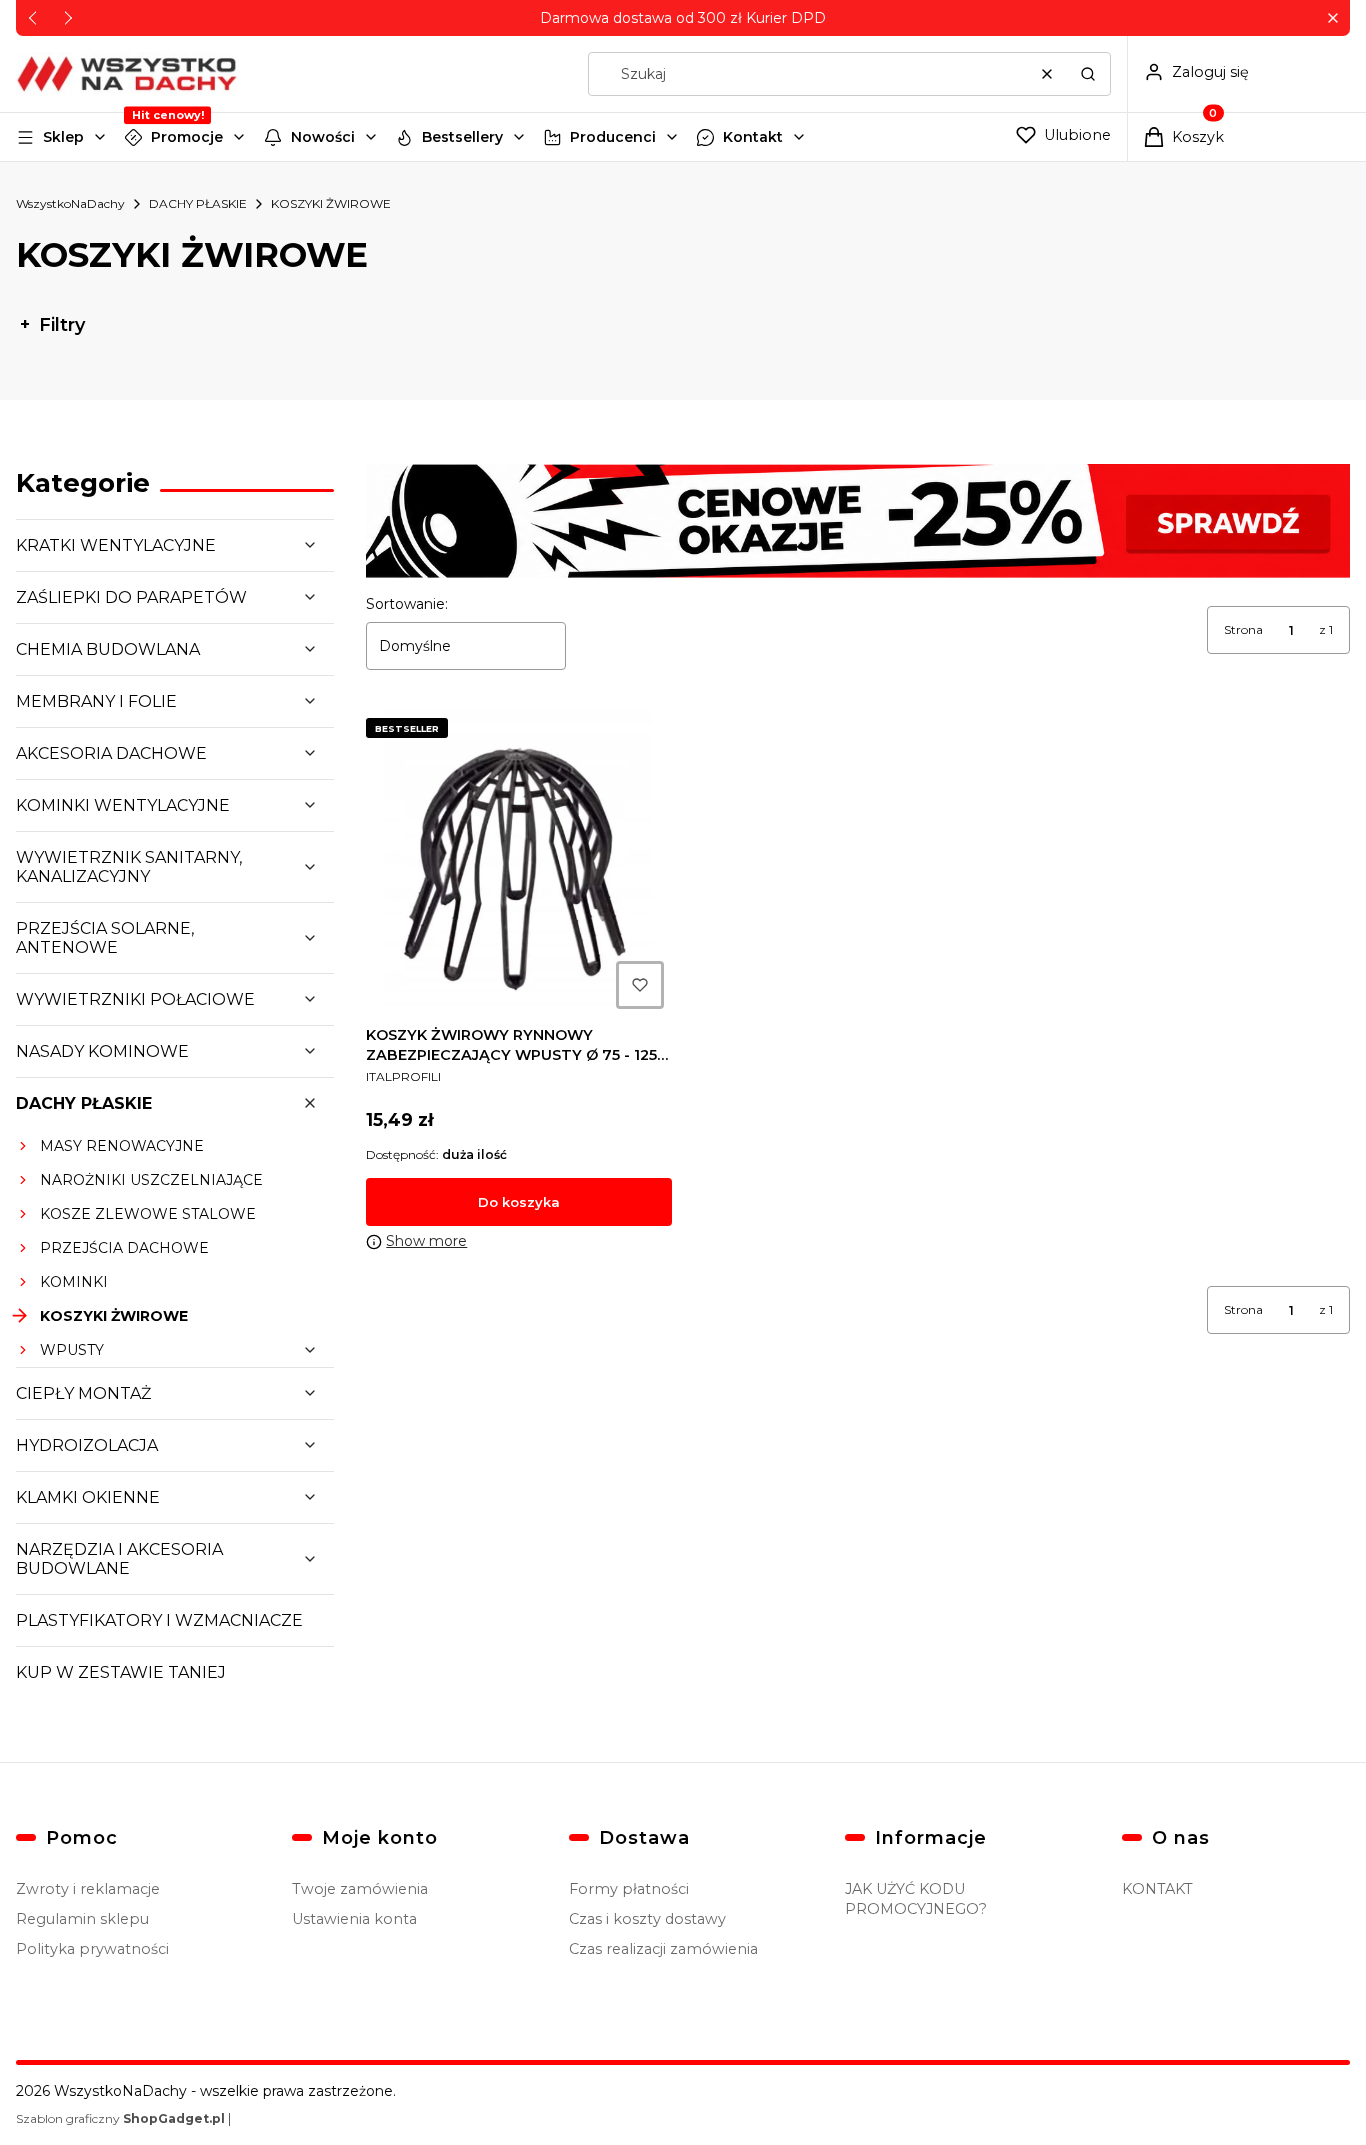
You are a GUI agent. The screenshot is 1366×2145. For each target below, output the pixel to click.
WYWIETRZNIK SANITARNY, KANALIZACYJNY (129, 867)
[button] (1332, 18)
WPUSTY (72, 1350)
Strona (1243, 629)
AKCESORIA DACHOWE (111, 753)
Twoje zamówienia (360, 1889)
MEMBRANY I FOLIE (96, 701)
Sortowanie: (407, 604)
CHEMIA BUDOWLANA (108, 649)
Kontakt (753, 137)
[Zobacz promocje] (858, 521)
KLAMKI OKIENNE (88, 1497)
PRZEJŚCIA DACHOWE (124, 1248)
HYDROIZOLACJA (87, 1445)
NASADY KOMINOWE (102, 1051)
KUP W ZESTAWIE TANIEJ (121, 1672)
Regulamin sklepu (82, 1919)
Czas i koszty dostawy (647, 1919)
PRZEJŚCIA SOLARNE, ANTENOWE (105, 938)
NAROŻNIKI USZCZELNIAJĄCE (151, 1180)
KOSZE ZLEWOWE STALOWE (148, 1214)
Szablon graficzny (120, 2118)
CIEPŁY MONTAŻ (83, 1393)
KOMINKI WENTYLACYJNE (123, 805)
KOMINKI (74, 1282)
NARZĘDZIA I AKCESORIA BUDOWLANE (119, 1559)
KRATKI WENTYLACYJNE (116, 545)
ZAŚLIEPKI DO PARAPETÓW (131, 597)
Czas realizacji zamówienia (663, 1949)
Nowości (323, 137)
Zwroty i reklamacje (88, 1889)
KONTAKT (1157, 1889)
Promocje (187, 137)
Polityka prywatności (92, 1949)
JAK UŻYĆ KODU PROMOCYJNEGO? (916, 1899)
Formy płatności (629, 1889)
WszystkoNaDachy (70, 203)
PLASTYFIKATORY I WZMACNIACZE (159, 1620)
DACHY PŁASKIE (198, 203)
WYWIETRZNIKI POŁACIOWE (135, 999)
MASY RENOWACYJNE (122, 1146)
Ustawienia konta (354, 1919)
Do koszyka (519, 1202)
